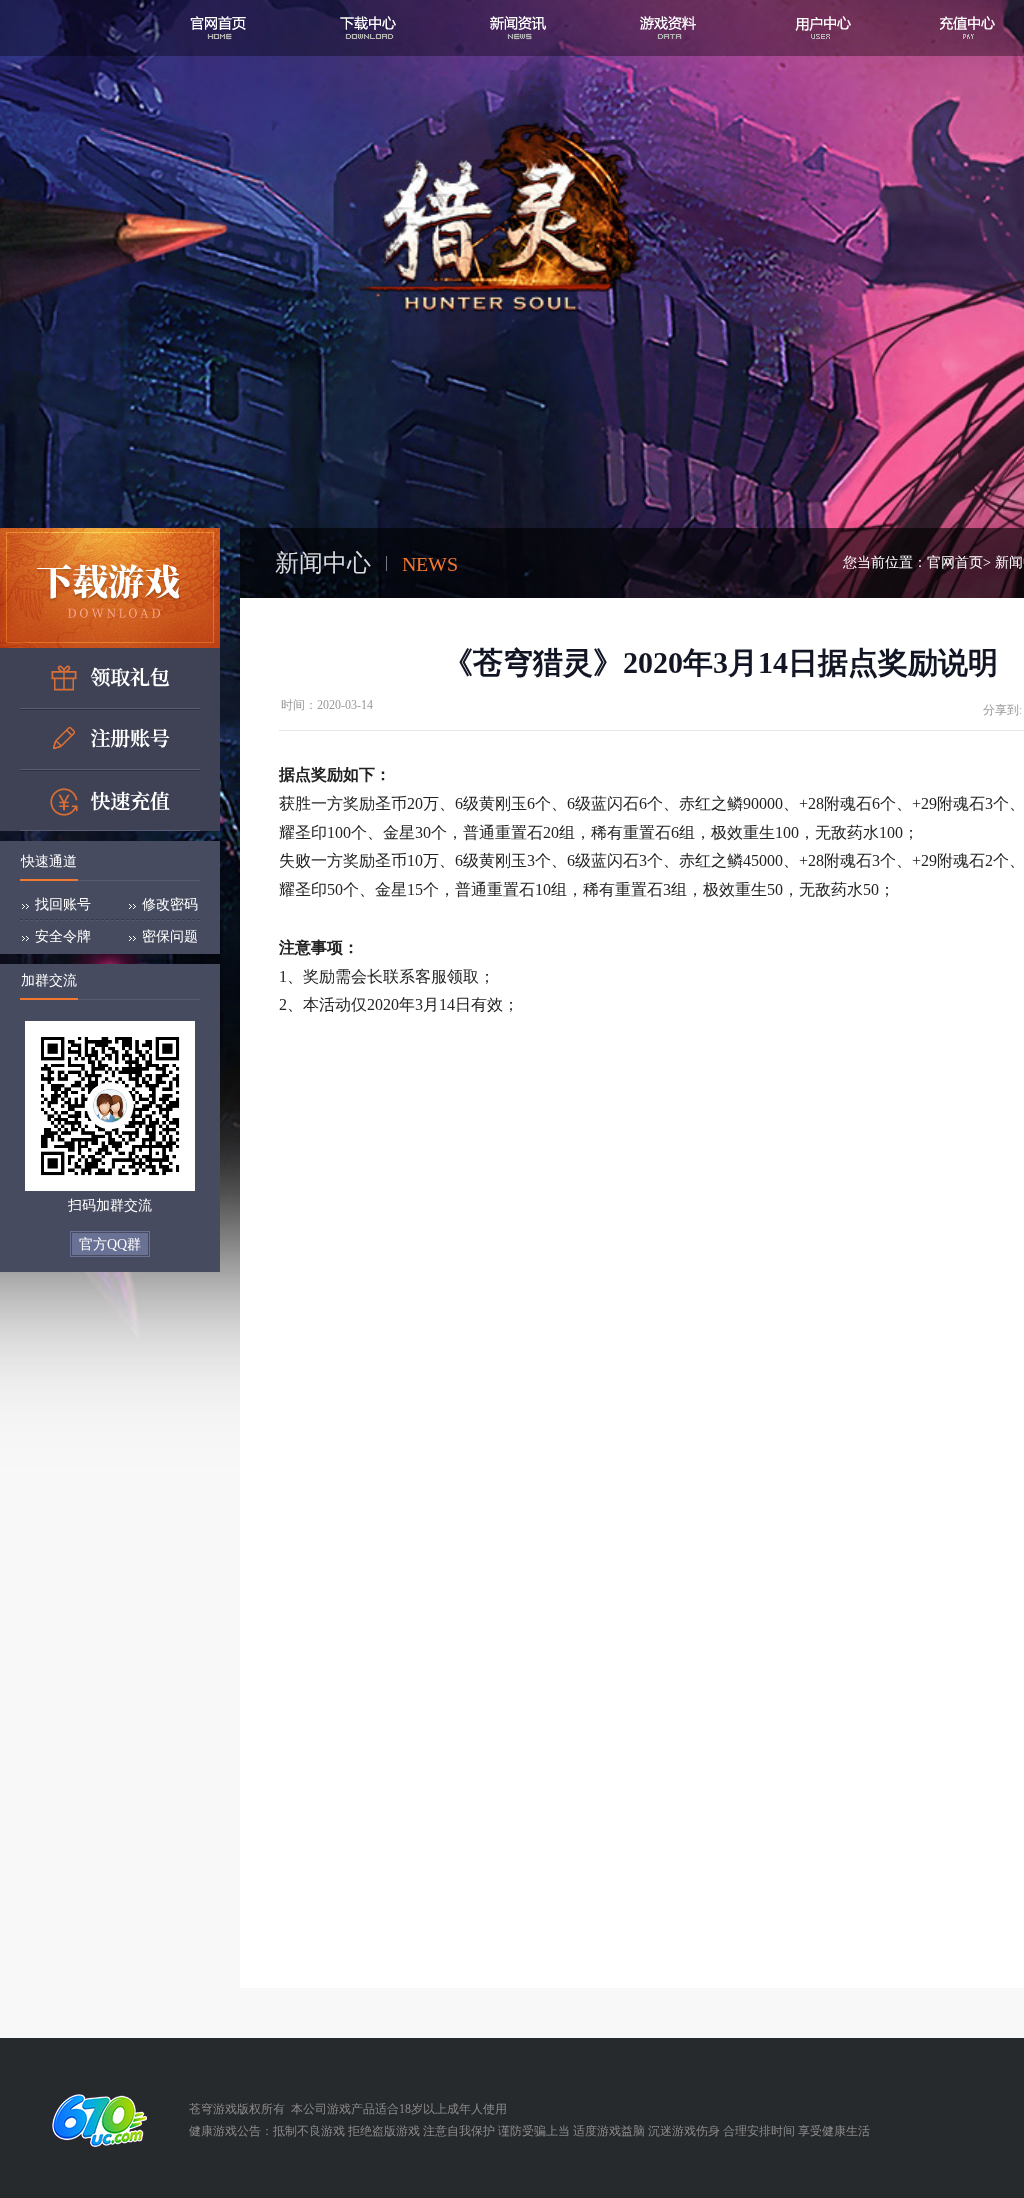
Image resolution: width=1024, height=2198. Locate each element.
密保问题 (170, 936)
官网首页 (955, 562)
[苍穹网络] (94, 2120)
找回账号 (63, 904)
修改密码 (170, 904)
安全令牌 (63, 936)
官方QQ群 (110, 1244)
